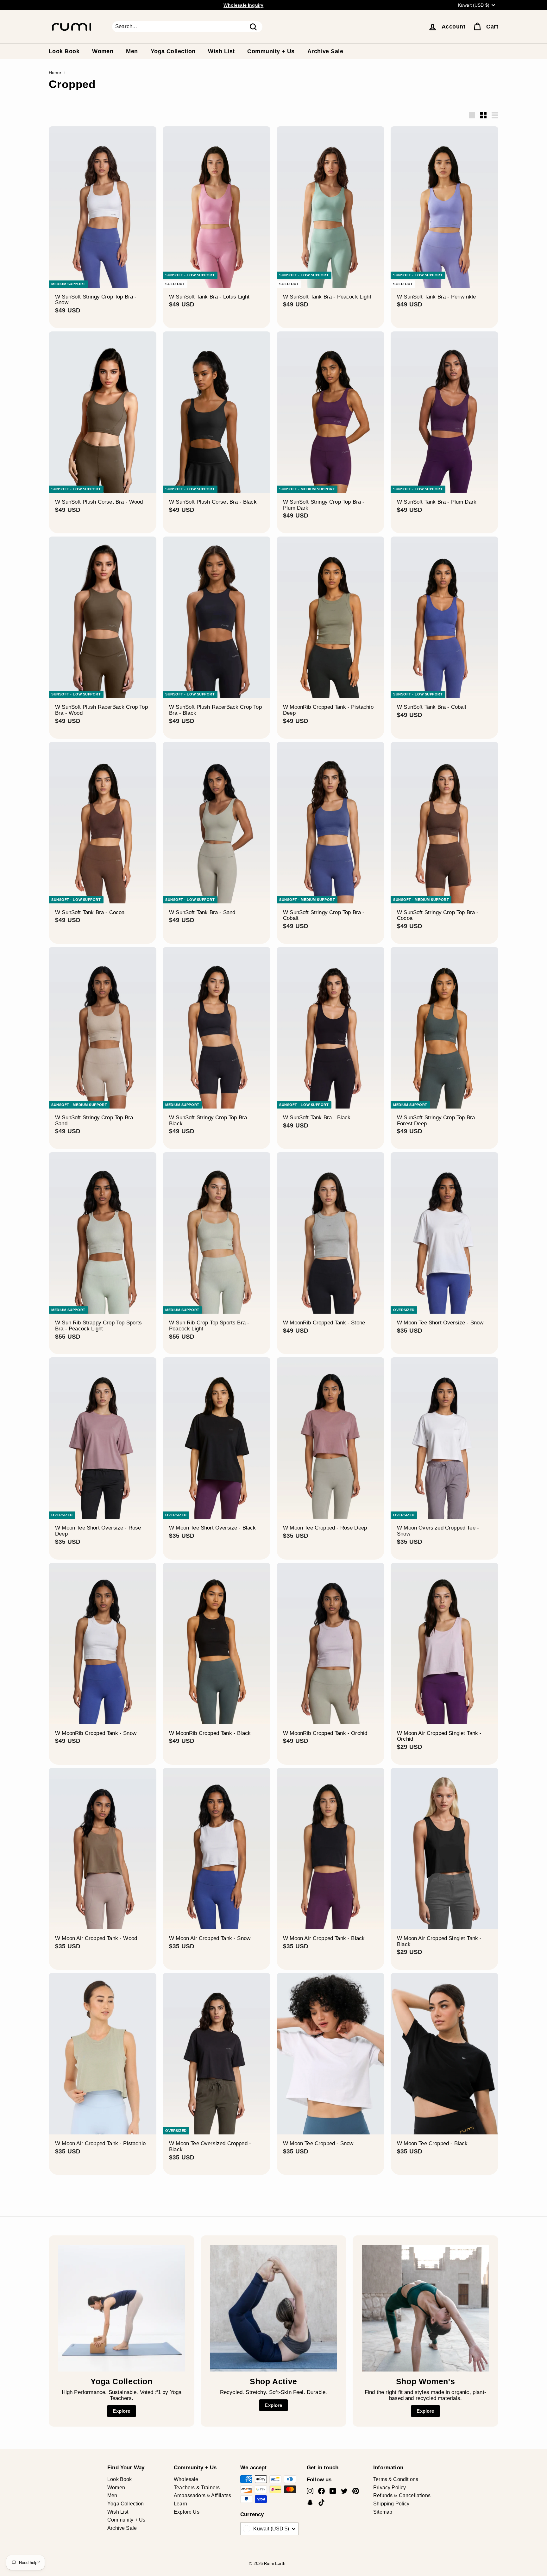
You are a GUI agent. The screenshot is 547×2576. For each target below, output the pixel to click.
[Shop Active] (273, 2308)
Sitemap (383, 2512)
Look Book (64, 51)
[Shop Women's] (425, 2308)
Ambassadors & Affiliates (202, 2495)
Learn (180, 2504)
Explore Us (187, 2512)
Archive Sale (325, 51)
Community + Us (271, 51)
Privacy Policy (390, 2488)
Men (132, 51)
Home (55, 72)
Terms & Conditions (396, 2479)
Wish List (221, 51)
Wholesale (186, 2479)
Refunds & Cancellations (402, 2495)
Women (103, 51)
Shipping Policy (391, 2504)
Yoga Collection (173, 51)
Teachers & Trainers (197, 2488)
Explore (121, 2411)
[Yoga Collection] (122, 2308)
